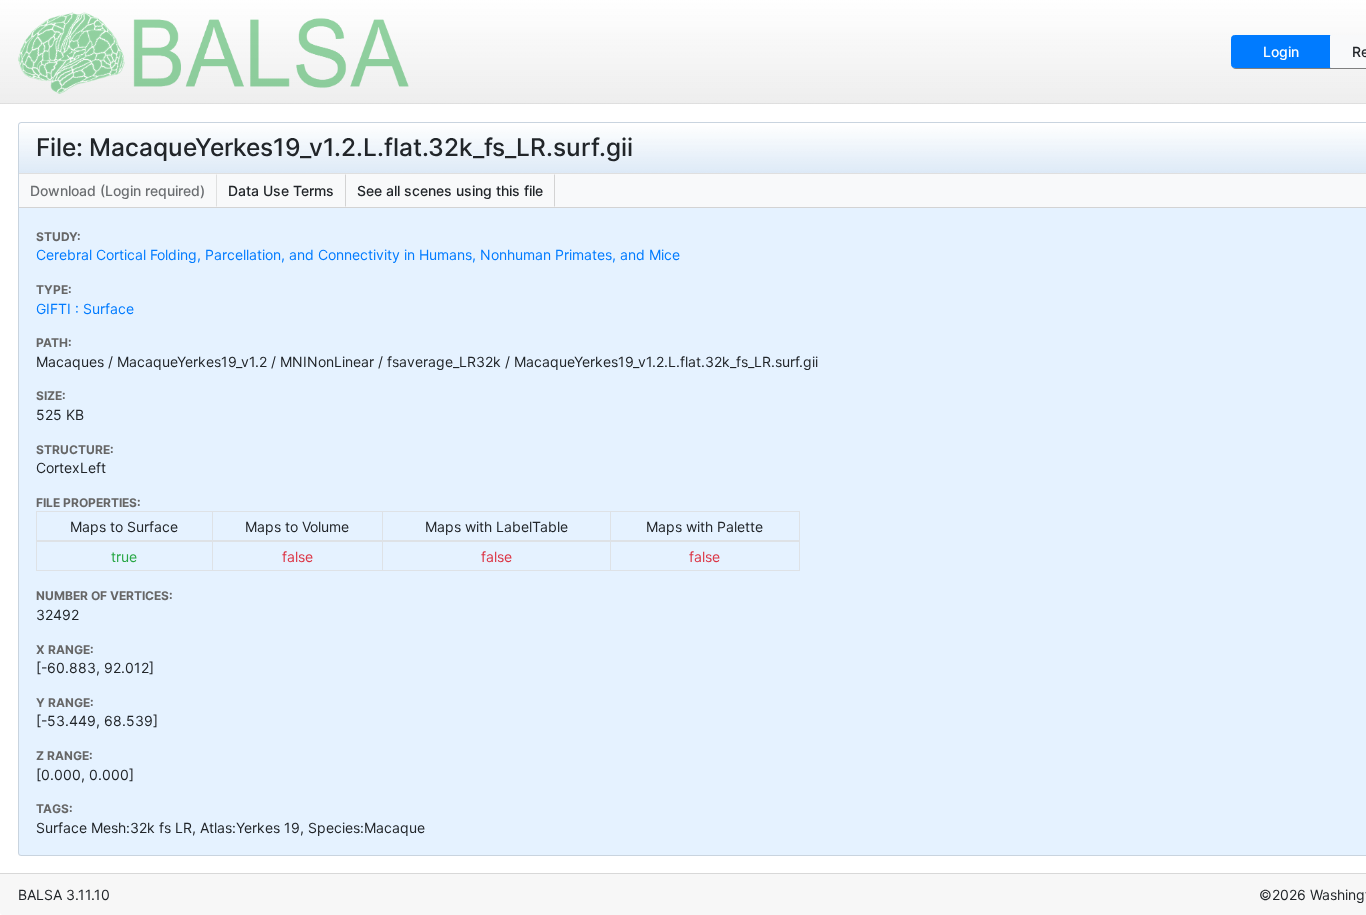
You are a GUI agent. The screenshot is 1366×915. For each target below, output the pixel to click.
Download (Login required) (117, 190)
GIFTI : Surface (85, 308)
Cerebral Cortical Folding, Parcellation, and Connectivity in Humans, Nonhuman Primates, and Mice (358, 254)
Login (1281, 51)
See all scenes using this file (450, 190)
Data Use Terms (281, 190)
